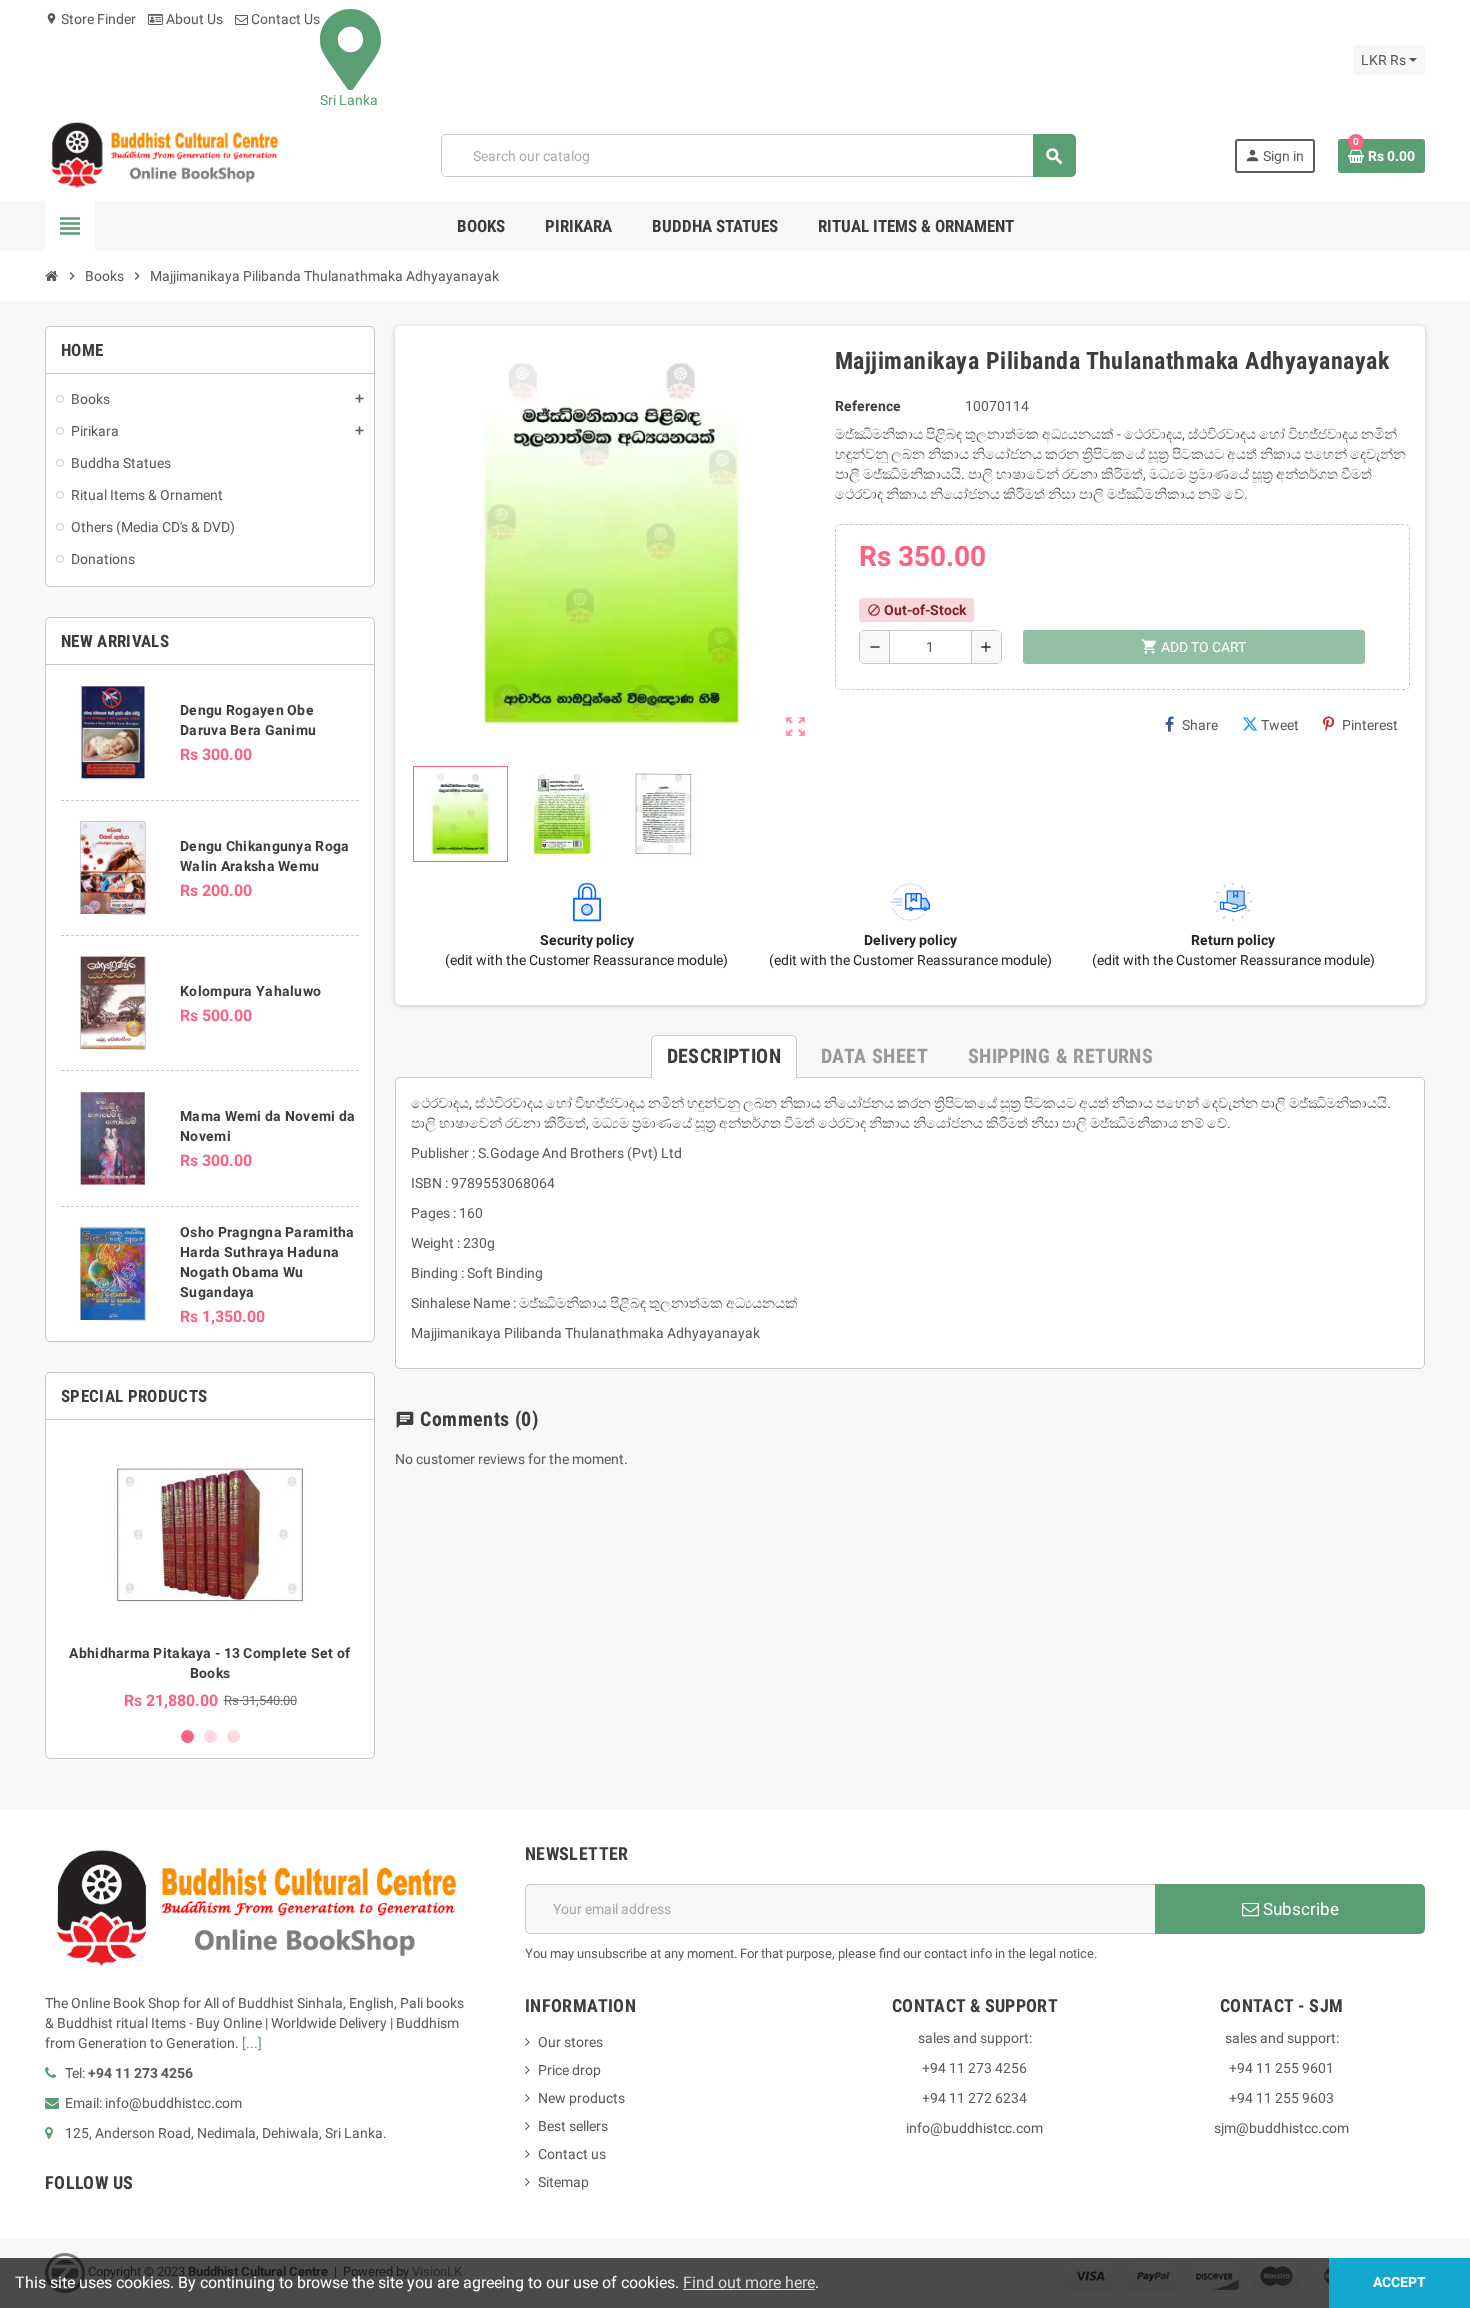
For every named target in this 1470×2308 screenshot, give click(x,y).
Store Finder (90, 19)
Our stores (570, 2042)
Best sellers (573, 2126)
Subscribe (1299, 1909)
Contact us (572, 2154)
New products (581, 2098)
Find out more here (749, 2282)
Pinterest (1370, 725)
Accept (1399, 2282)
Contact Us (284, 19)
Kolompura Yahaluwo (250, 991)
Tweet (1280, 725)
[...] (252, 2043)
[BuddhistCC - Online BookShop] (164, 155)
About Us (193, 19)
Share (1200, 725)
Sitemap (563, 2182)
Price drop (569, 2070)
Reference (868, 406)
